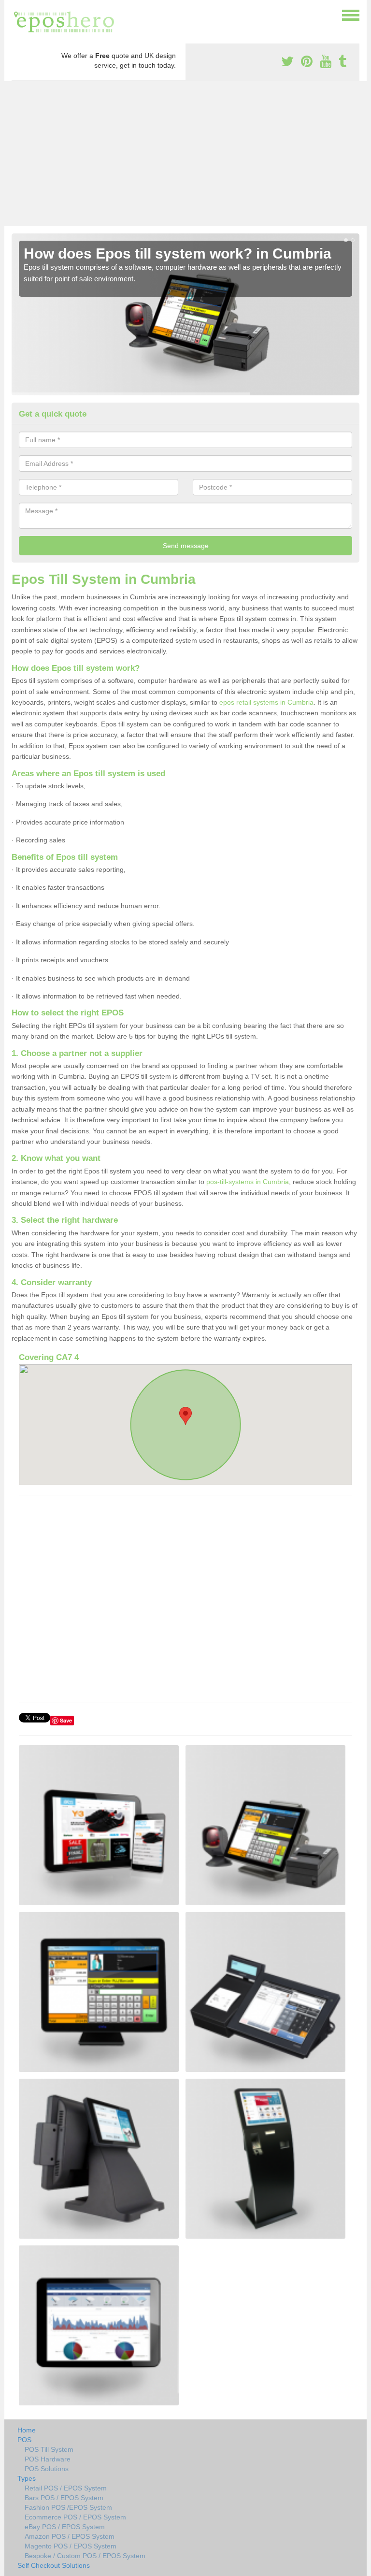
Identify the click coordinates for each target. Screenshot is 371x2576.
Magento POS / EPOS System (71, 2546)
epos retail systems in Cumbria (266, 702)
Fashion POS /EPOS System (68, 2507)
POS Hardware (48, 2459)
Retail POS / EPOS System (66, 2488)
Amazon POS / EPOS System (70, 2536)
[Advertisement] (185, 154)
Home (27, 2430)
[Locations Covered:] (16, 14)
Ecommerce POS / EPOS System (75, 2517)
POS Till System (49, 2449)
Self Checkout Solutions (54, 2565)
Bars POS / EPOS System (64, 2498)
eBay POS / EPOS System (65, 2527)
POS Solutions (47, 2469)
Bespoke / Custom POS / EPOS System (85, 2556)
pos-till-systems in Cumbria (248, 1182)
